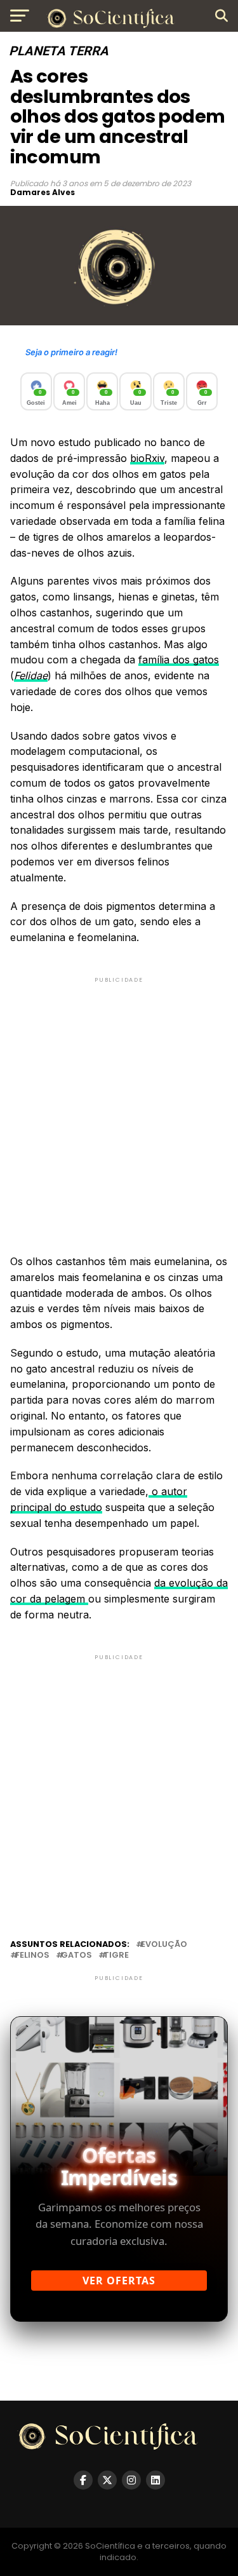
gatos (76, 1956)
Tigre (116, 1956)
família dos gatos (179, 660)
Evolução (164, 1945)
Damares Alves (43, 192)
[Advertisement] (119, 1105)
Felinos (32, 1956)
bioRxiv (147, 458)
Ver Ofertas (119, 2281)
